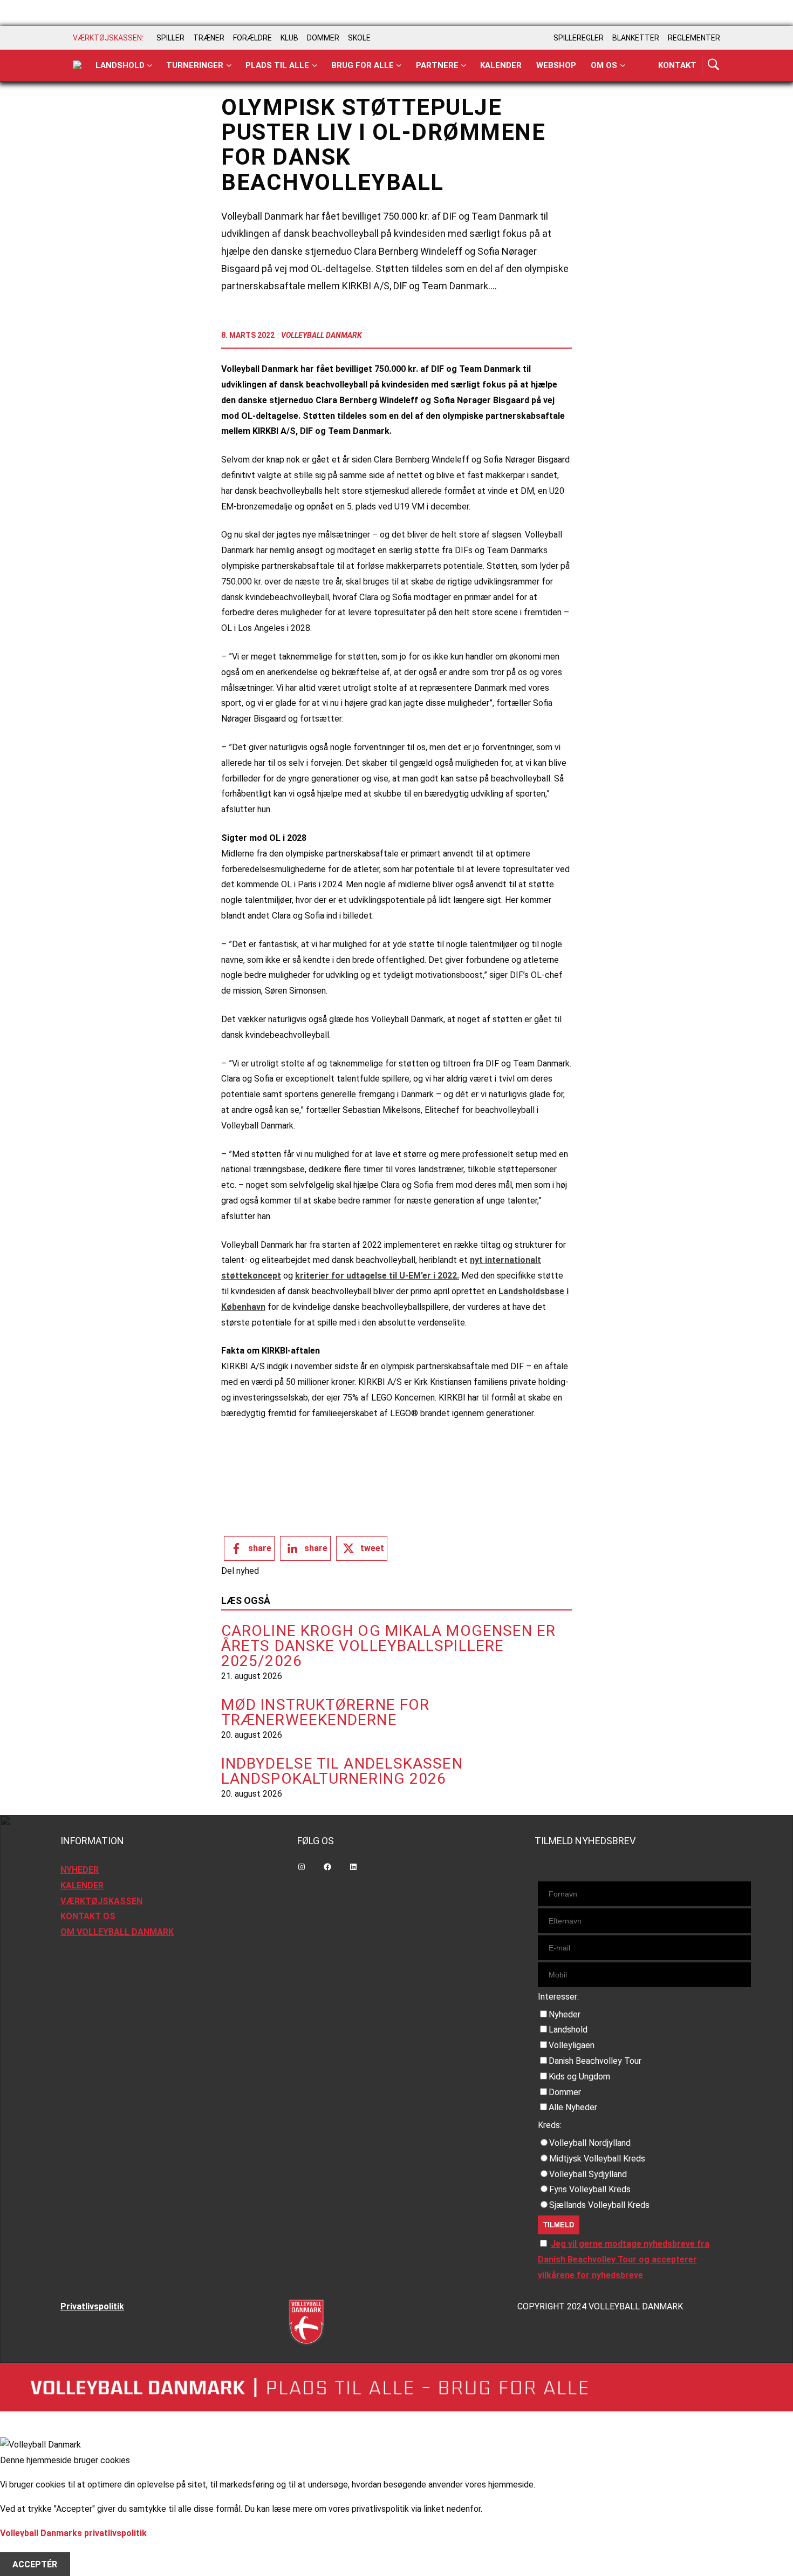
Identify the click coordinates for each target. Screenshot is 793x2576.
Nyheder (565, 2014)
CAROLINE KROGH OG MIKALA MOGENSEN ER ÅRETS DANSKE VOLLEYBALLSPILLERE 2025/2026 (389, 1646)
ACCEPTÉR (35, 2564)
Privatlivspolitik (92, 2306)
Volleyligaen (572, 2045)
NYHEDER (80, 1870)
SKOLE (359, 38)
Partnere (437, 65)
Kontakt (677, 65)
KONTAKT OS (88, 1916)
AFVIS (25, 2548)
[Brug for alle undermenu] (150, 66)
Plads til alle (277, 65)
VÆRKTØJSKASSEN (101, 1901)
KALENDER (82, 1885)
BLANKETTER (636, 38)
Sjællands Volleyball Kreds (599, 2205)
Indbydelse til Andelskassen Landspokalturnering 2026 (342, 1771)
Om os (604, 65)
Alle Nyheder (573, 2107)
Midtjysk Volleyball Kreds (597, 2159)
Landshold (120, 65)
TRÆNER (209, 38)
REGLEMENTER (694, 38)
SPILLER (170, 38)
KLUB (289, 38)
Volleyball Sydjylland (588, 2174)
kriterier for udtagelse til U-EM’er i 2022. (377, 1276)
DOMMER (323, 38)
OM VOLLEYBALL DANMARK (117, 1932)
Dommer (565, 2092)
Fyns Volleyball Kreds (590, 2189)
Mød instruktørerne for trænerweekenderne (325, 1712)
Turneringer (195, 65)
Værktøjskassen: (108, 38)
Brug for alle (363, 65)
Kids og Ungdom (579, 2077)
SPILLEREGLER (579, 38)
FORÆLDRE (252, 38)
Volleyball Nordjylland (590, 2143)
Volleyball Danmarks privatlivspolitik (73, 2533)
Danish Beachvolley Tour (595, 2061)
